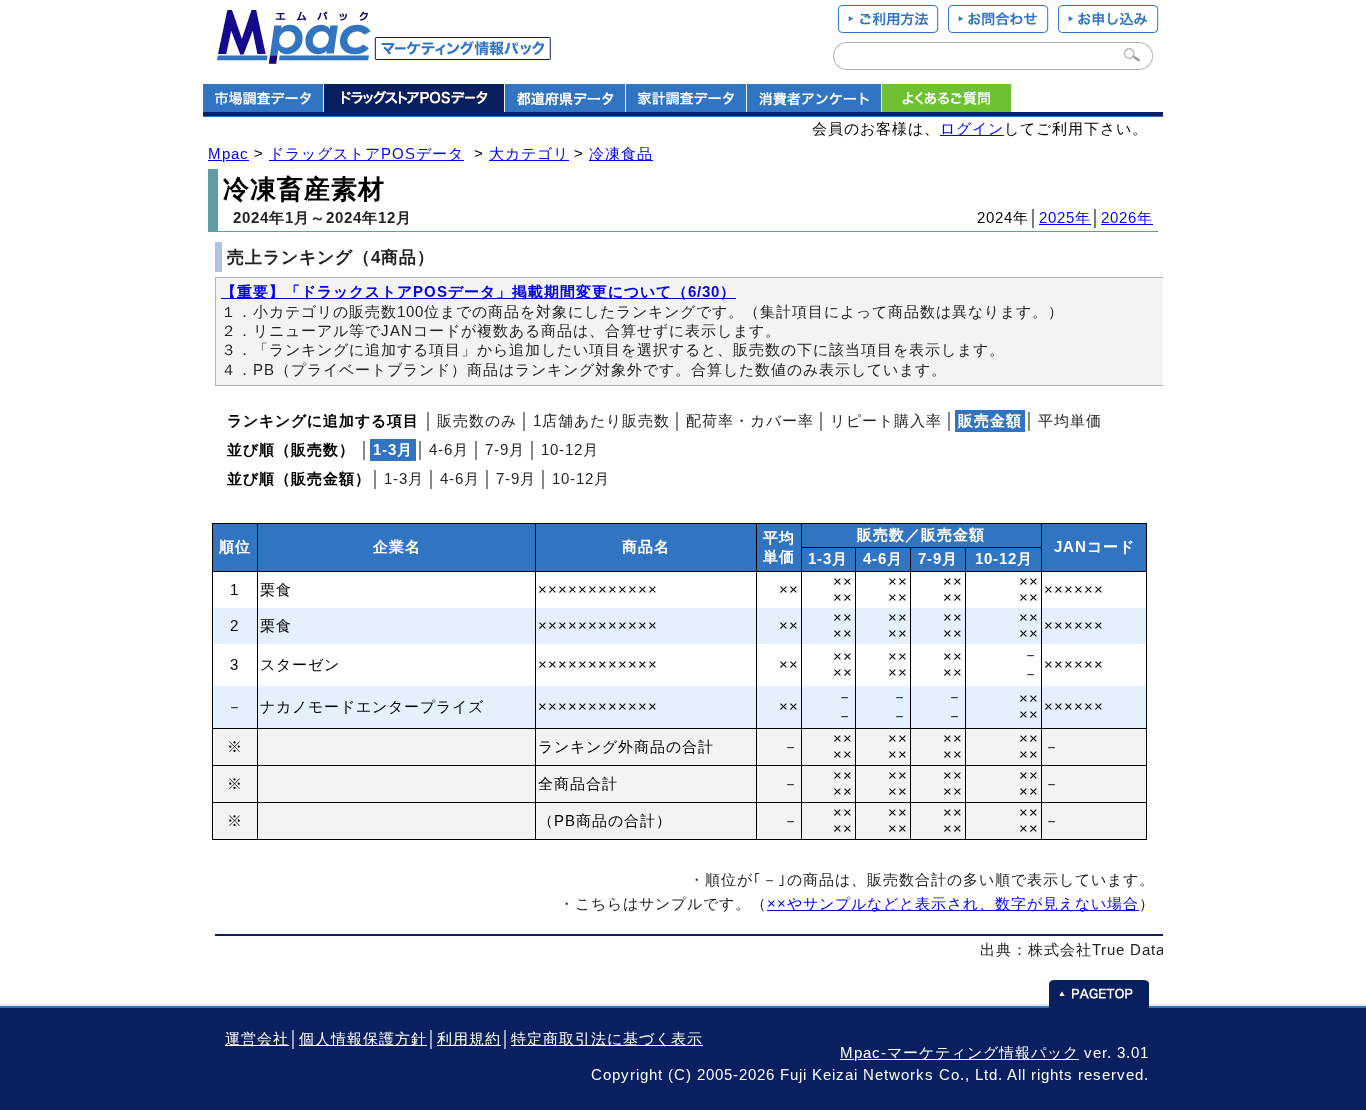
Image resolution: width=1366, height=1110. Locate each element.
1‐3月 (404, 479)
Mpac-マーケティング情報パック (959, 1053)
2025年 (1065, 218)
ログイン (972, 129)
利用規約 (469, 1039)
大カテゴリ (529, 154)
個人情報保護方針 (363, 1039)
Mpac (228, 154)
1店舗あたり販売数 (601, 421)
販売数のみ (477, 421)
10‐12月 (570, 450)
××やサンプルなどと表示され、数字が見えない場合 (953, 904)
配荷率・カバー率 (750, 421)
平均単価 (1070, 421)
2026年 (1127, 218)
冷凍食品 (621, 154)
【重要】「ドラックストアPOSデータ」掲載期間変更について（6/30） (478, 292)
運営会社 (257, 1039)
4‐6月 (449, 450)
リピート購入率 (886, 421)
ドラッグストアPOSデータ (366, 154)
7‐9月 (505, 450)
